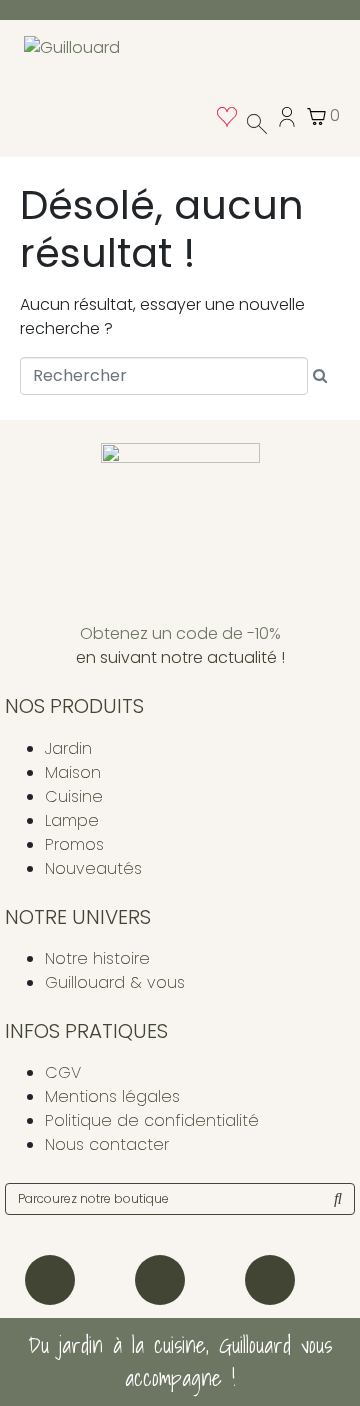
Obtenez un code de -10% (180, 633)
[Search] (338, 1199)
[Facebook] (160, 1280)
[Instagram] (50, 1280)
